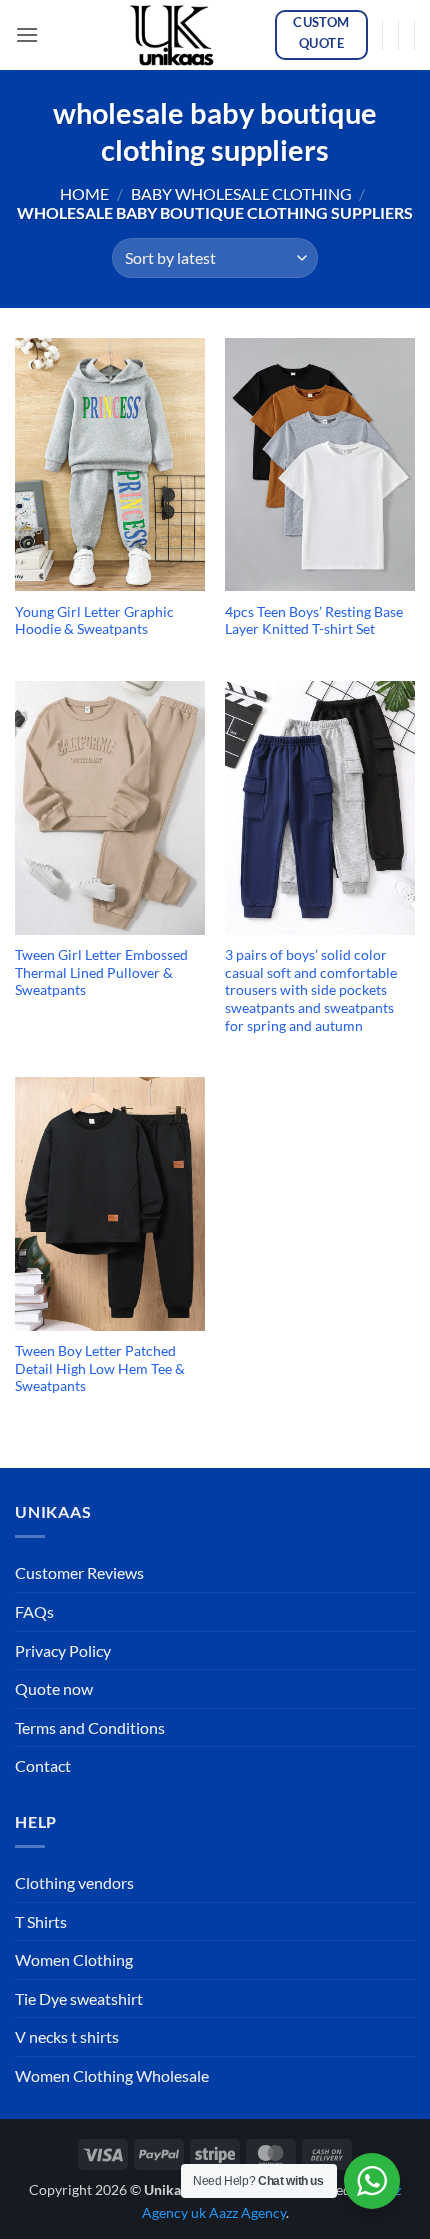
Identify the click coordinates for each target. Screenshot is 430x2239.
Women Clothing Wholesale (112, 2075)
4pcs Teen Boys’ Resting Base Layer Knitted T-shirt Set (314, 621)
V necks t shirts (67, 2036)
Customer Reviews (79, 1572)
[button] (27, 34)
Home (84, 193)
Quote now (54, 1688)
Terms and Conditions (90, 1727)
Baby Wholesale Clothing (241, 193)
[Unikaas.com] (177, 35)
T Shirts (41, 1921)
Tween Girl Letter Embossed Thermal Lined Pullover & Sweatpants (101, 972)
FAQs (34, 1611)
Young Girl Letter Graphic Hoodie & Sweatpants (94, 621)
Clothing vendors (74, 1882)
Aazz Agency (247, 2212)
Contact (43, 1765)
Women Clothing (74, 1959)
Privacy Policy (63, 1650)
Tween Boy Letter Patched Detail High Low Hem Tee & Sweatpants (100, 1368)
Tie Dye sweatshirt (79, 1998)
